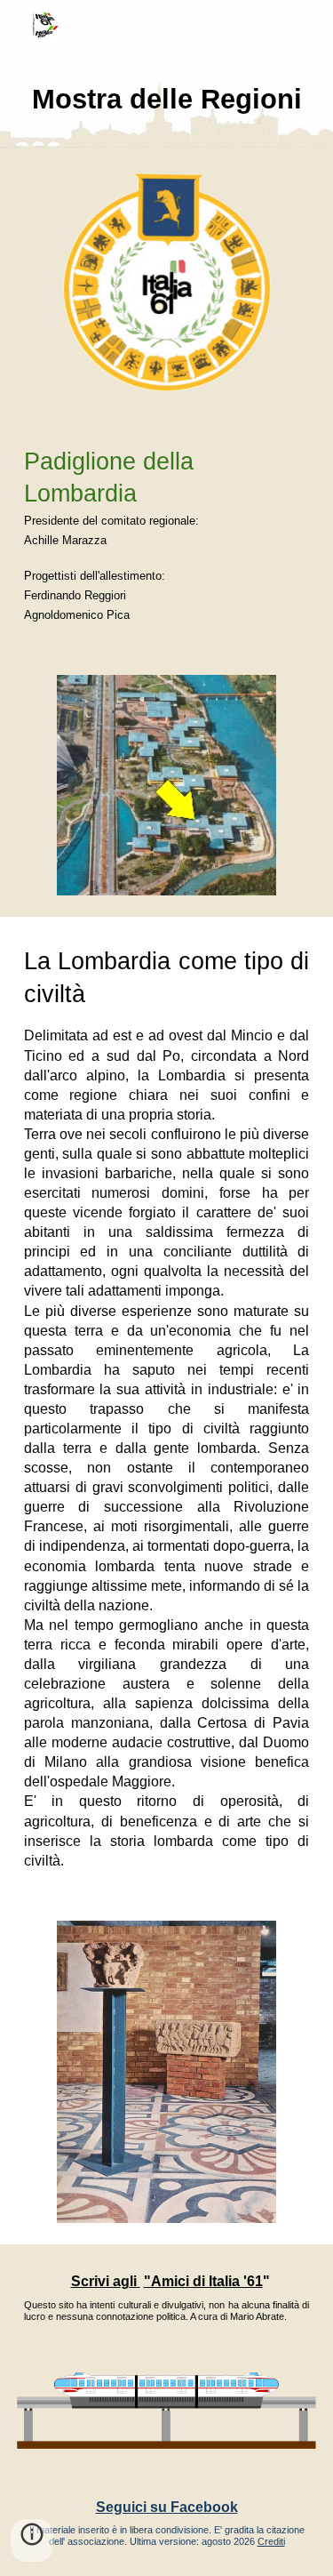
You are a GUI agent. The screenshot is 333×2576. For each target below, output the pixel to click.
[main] (167, 99)
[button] (32, 2540)
